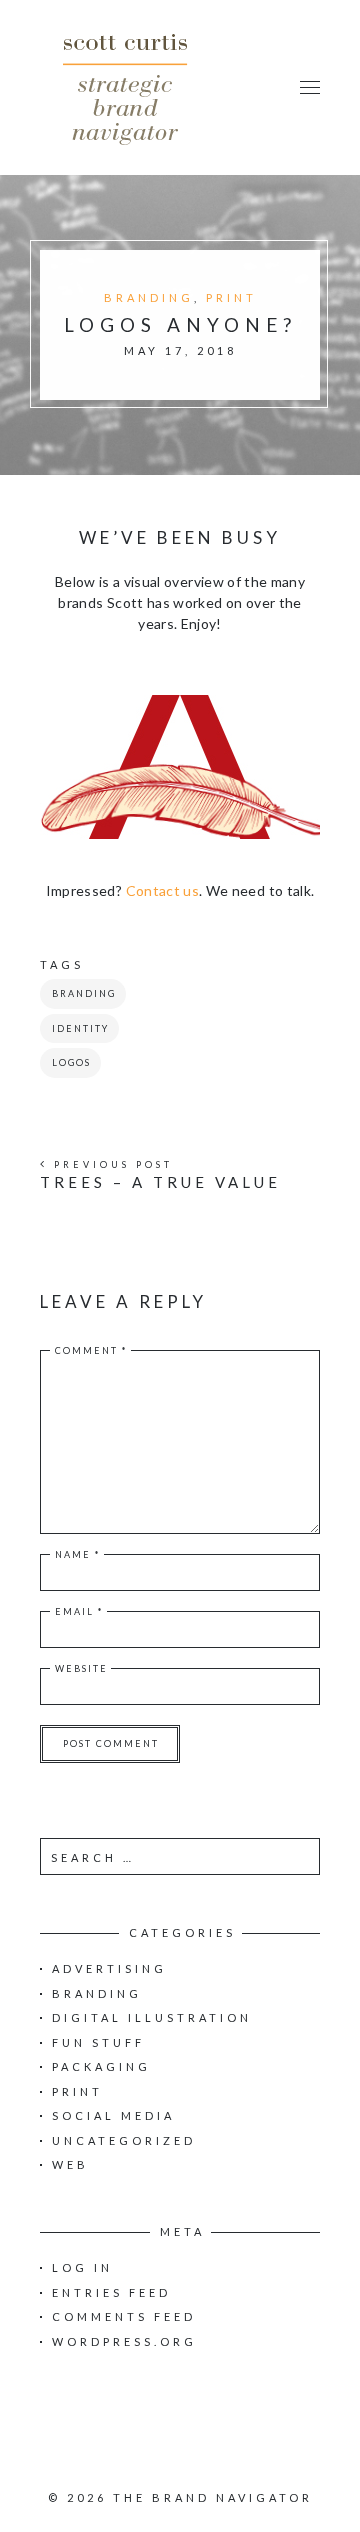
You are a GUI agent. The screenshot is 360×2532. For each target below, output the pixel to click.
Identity (80, 1028)
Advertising (109, 1968)
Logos (71, 1062)
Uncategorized (124, 2140)
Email (79, 1611)
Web (70, 2164)
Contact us (163, 890)
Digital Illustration (152, 2017)
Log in (82, 2267)
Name (78, 1554)
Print (231, 297)
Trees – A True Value (160, 1182)
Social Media (113, 2115)
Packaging (101, 2066)
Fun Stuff (98, 2042)
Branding (149, 297)
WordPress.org (124, 2341)
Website (81, 1668)
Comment (91, 1350)
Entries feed (111, 2292)
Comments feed (124, 2316)
